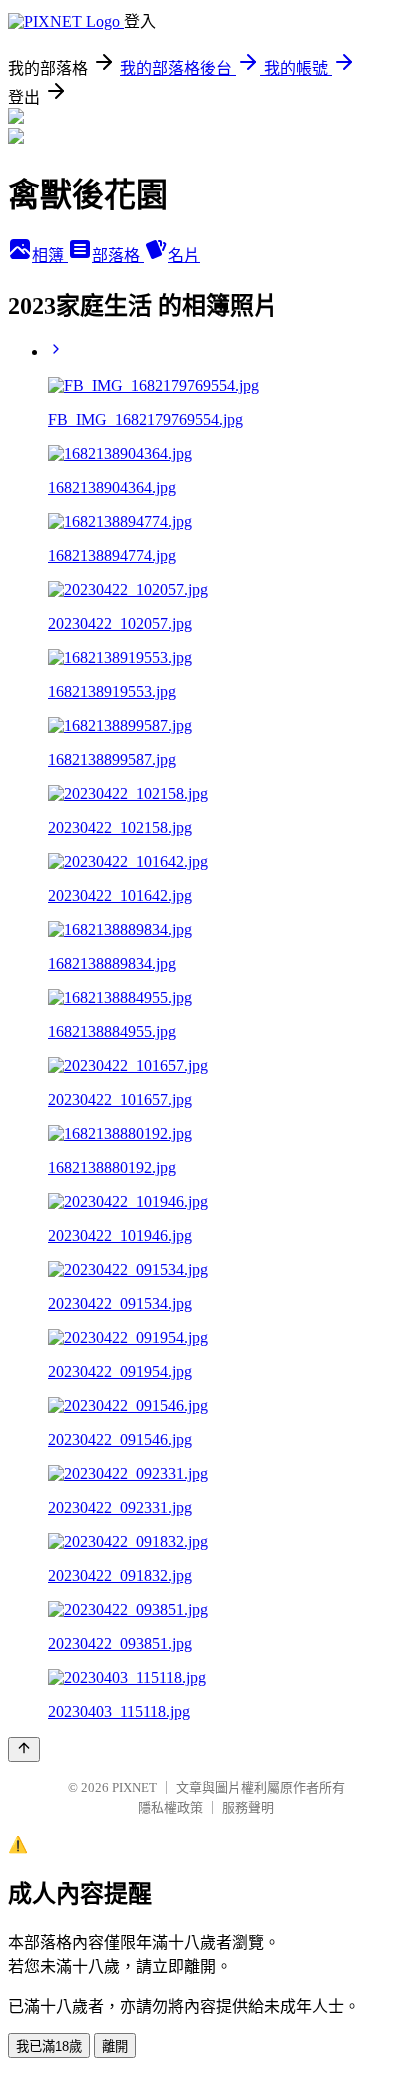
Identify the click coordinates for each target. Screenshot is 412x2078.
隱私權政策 (170, 1807)
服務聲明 (248, 1807)
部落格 (118, 255)
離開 (115, 2046)
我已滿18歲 (49, 2046)
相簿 (50, 255)
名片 (184, 255)
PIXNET (134, 1787)
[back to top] (24, 1749)
